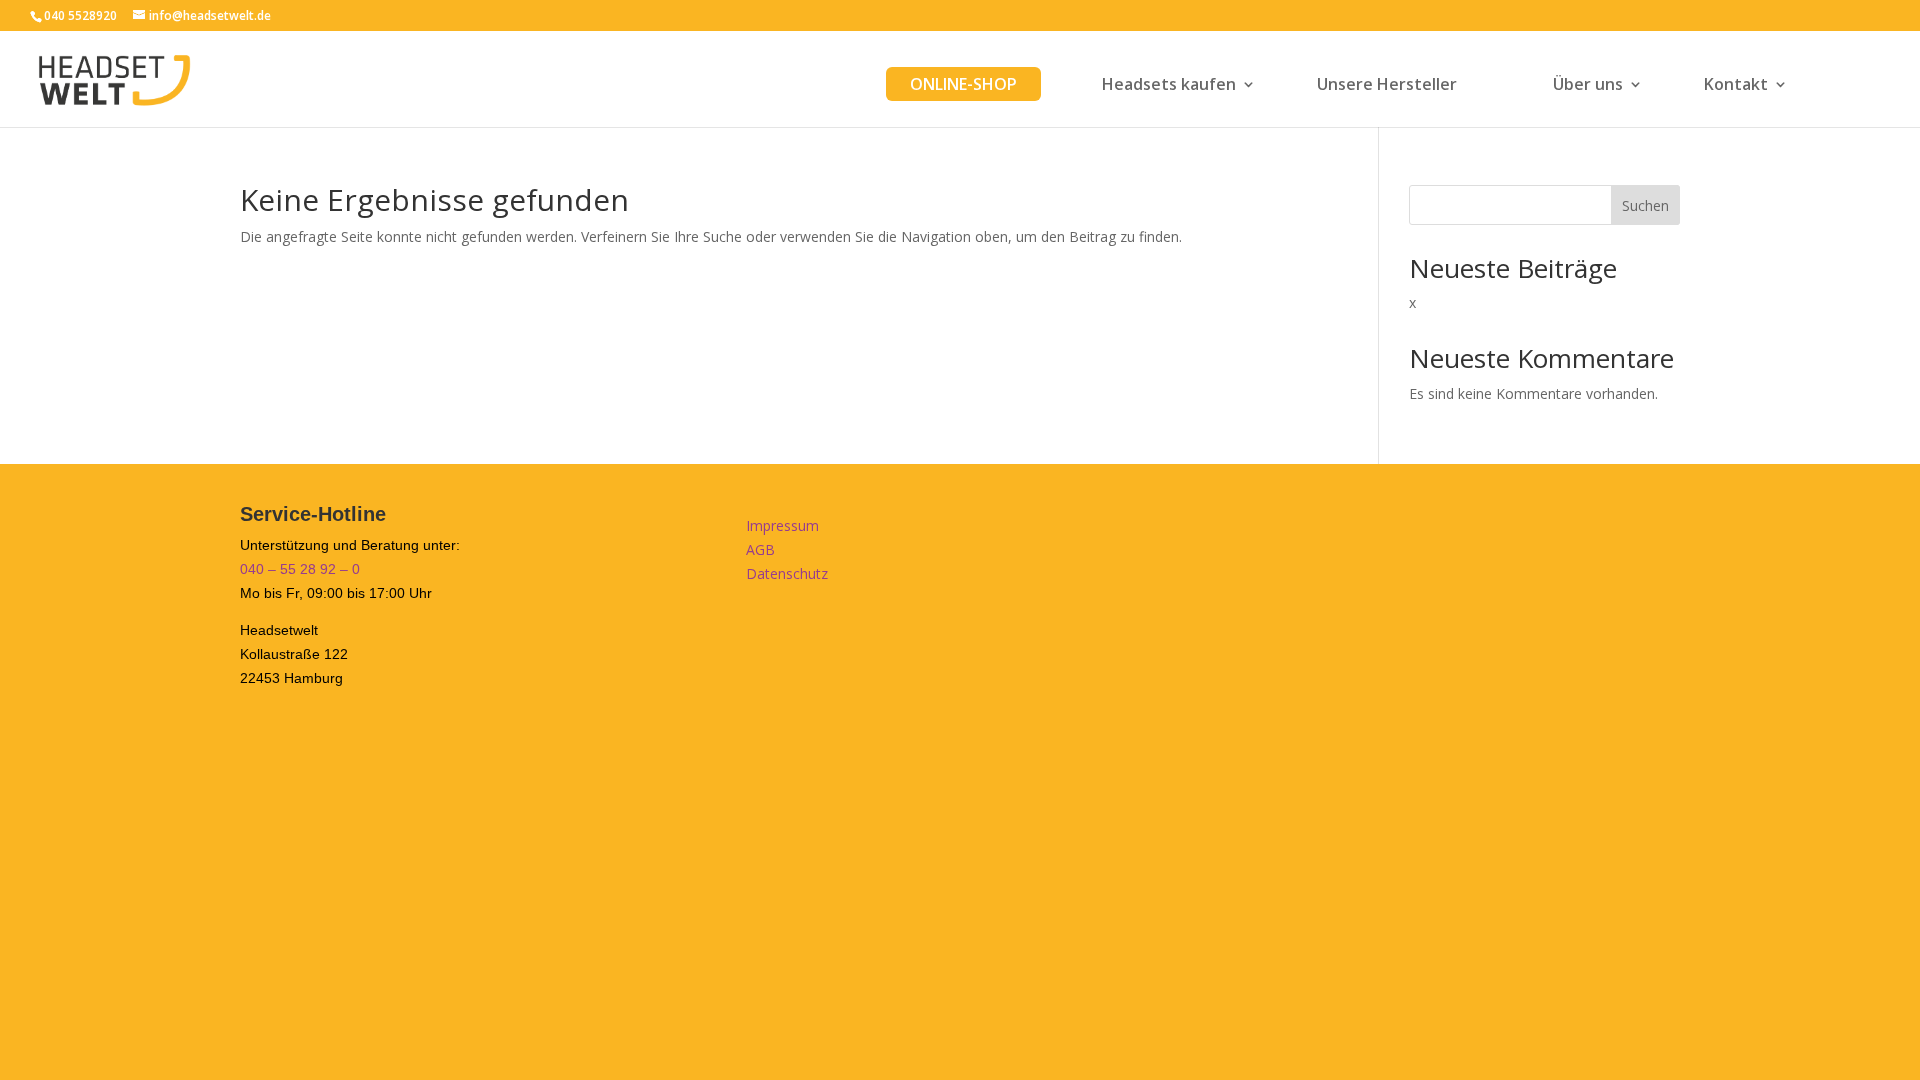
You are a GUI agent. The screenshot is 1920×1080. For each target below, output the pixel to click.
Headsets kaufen (1169, 86)
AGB (760, 549)
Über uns (1588, 86)
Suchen (1645, 205)
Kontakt (1736, 86)
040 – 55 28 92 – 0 (300, 569)
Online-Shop (963, 84)
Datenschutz (787, 573)
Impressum (782, 525)
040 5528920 (80, 15)
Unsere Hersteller (1387, 86)
